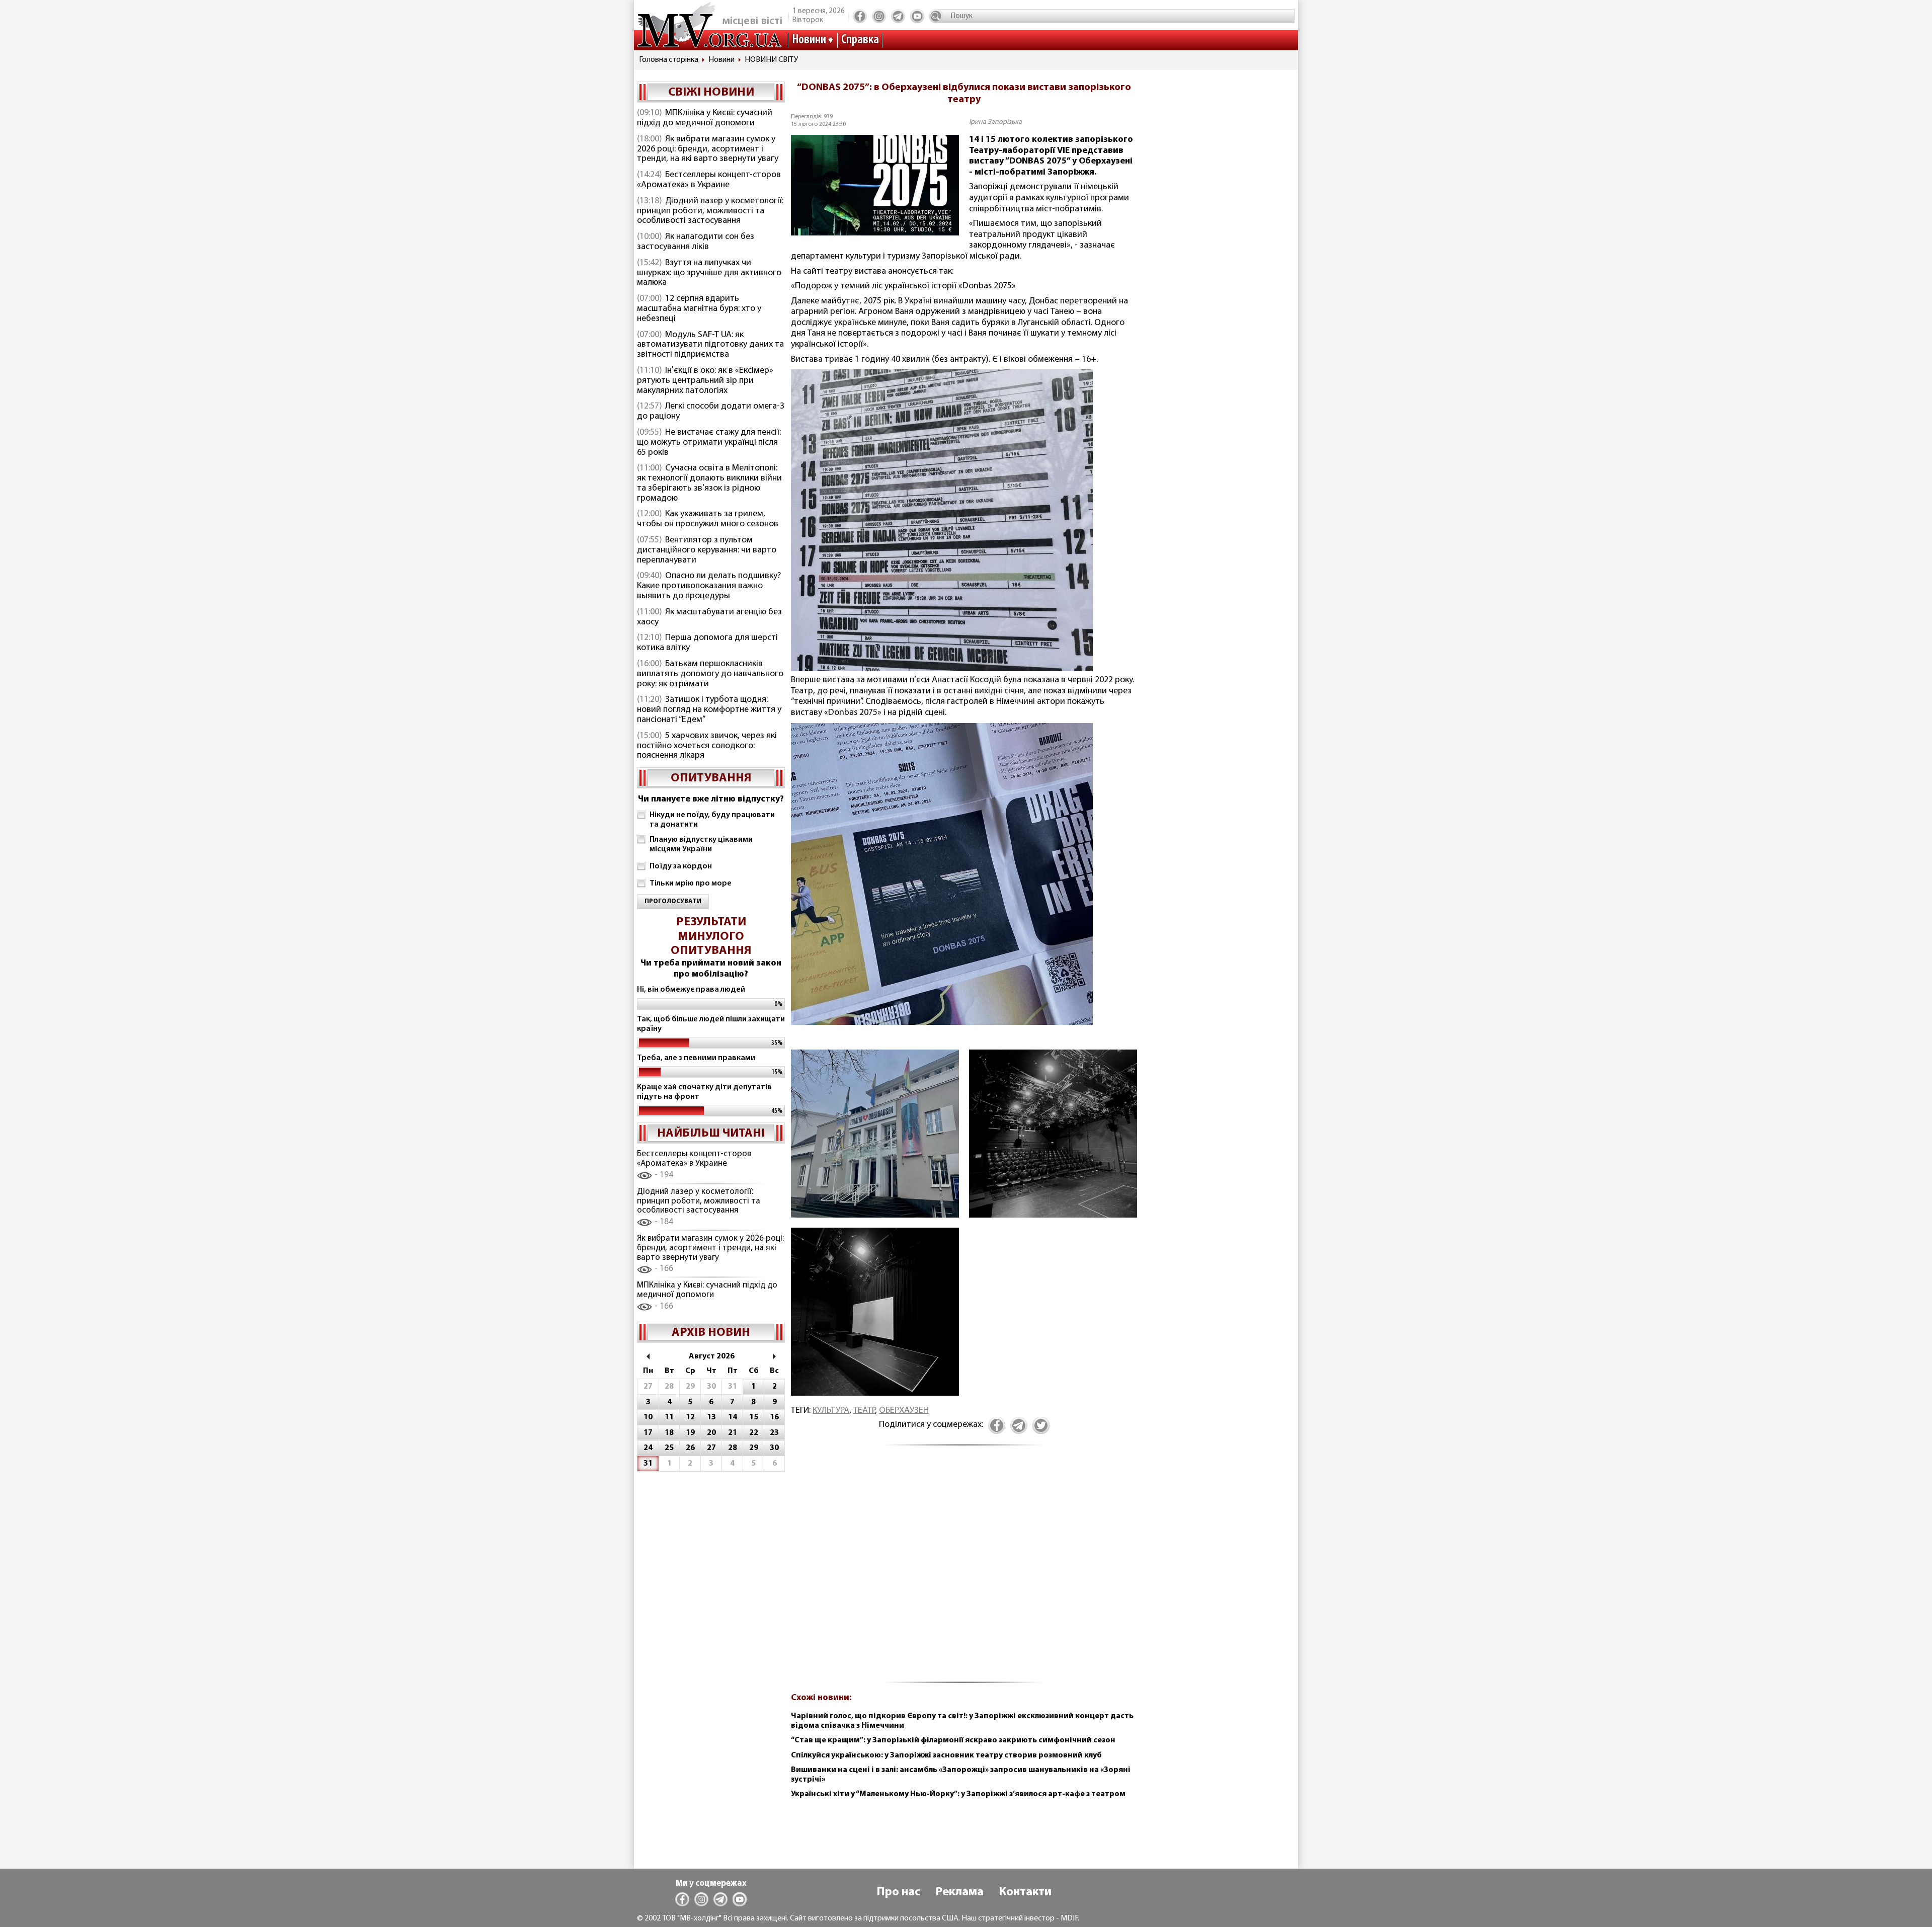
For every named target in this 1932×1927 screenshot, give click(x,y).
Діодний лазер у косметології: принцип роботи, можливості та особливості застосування (710, 211)
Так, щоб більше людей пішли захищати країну (711, 1024)
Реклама (959, 1892)
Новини (809, 40)
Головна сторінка (669, 60)
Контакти (1025, 1892)
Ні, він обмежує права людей (691, 990)
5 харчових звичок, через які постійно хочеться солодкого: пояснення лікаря (707, 746)
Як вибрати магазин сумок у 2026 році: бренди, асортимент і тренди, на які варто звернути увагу (708, 149)
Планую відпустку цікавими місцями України (701, 845)
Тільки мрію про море (691, 884)
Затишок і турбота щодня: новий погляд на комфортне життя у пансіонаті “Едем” (709, 710)
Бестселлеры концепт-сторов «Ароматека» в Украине (709, 180)
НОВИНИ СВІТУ (771, 60)
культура (831, 1411)
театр (864, 1411)
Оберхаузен (904, 1411)
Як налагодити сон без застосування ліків (696, 242)
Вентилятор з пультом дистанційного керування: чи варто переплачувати (707, 550)
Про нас (898, 1892)
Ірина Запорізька (995, 122)
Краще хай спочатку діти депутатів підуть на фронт (704, 1092)
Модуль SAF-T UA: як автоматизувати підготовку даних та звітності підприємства (710, 345)
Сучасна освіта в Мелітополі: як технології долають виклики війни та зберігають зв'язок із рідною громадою (709, 483)
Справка (860, 40)
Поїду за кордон (681, 866)
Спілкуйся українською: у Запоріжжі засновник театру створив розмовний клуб (946, 1755)
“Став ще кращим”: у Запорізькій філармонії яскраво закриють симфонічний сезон (953, 1740)
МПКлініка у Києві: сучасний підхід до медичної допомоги (705, 118)
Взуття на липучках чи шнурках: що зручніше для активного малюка (709, 273)
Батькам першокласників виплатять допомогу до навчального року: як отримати (710, 674)
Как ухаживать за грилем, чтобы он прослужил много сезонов (708, 519)
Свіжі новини (711, 93)
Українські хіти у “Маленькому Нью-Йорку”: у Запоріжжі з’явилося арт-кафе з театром (958, 1794)
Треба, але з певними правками (696, 1058)
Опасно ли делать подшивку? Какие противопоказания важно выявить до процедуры (709, 586)
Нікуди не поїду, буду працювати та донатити (712, 820)
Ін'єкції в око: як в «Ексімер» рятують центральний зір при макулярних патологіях (705, 381)
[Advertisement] (964, 1570)
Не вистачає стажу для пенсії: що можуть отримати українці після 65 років (709, 443)
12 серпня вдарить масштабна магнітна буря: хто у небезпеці (699, 309)
